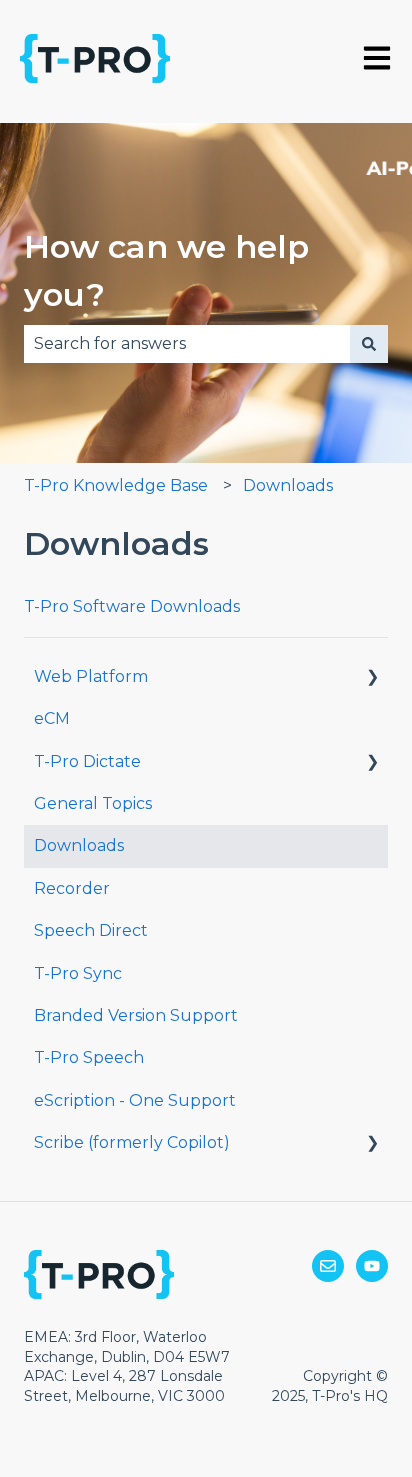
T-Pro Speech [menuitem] (89, 1057)
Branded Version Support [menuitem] (136, 1015)
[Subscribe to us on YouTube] (372, 1266)
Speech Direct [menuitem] (91, 930)
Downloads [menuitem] (79, 845)
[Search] (369, 344)
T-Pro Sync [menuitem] (78, 973)
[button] (372, 678)
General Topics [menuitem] (93, 803)
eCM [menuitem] (52, 718)
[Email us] (328, 1266)
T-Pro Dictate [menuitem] (87, 761)
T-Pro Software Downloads (132, 606)
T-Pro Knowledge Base (116, 485)
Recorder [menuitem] (72, 888)
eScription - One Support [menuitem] (135, 1100)
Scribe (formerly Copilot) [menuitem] (132, 1142)
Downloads (288, 485)
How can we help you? (166, 270)
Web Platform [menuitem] (91, 676)
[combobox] (187, 344)
